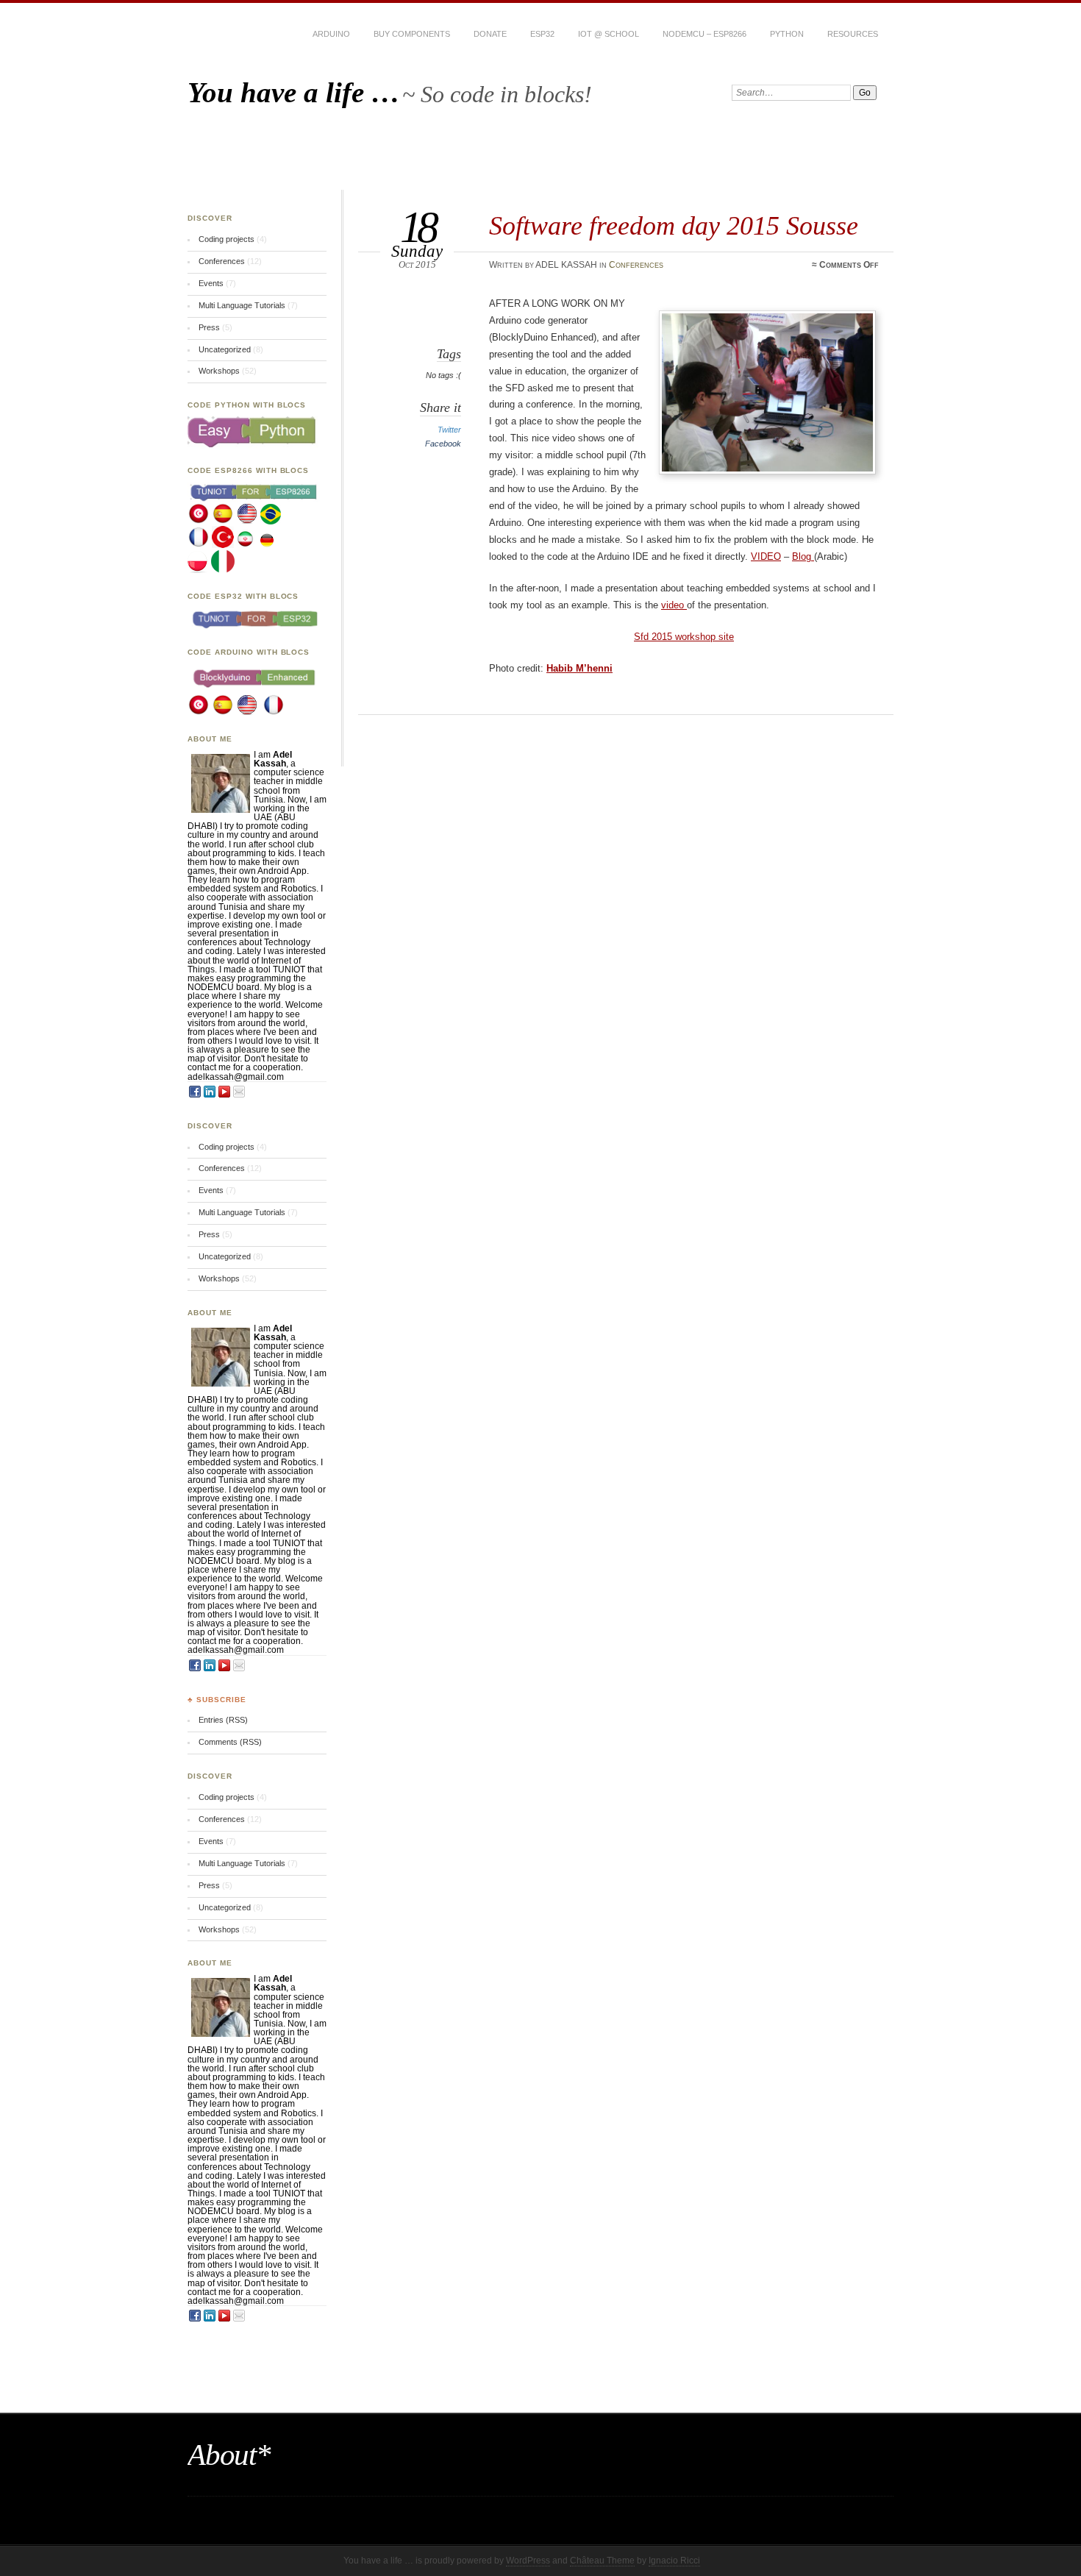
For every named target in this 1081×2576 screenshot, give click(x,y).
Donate (490, 34)
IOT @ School (609, 34)
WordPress (528, 2561)
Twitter (449, 430)
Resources (853, 34)
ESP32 (542, 34)
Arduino (331, 34)
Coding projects (226, 239)
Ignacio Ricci (674, 2561)
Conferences (636, 265)
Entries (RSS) (223, 1720)
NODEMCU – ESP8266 (704, 34)
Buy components (412, 34)
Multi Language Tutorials (242, 305)
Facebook (443, 444)
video (674, 605)
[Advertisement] (540, 157)
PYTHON (787, 34)
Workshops (219, 371)
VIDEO (766, 556)
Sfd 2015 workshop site (684, 637)
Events (211, 283)
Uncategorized (225, 349)
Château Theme (602, 2561)
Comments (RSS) (230, 1742)
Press (209, 327)
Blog (803, 556)
